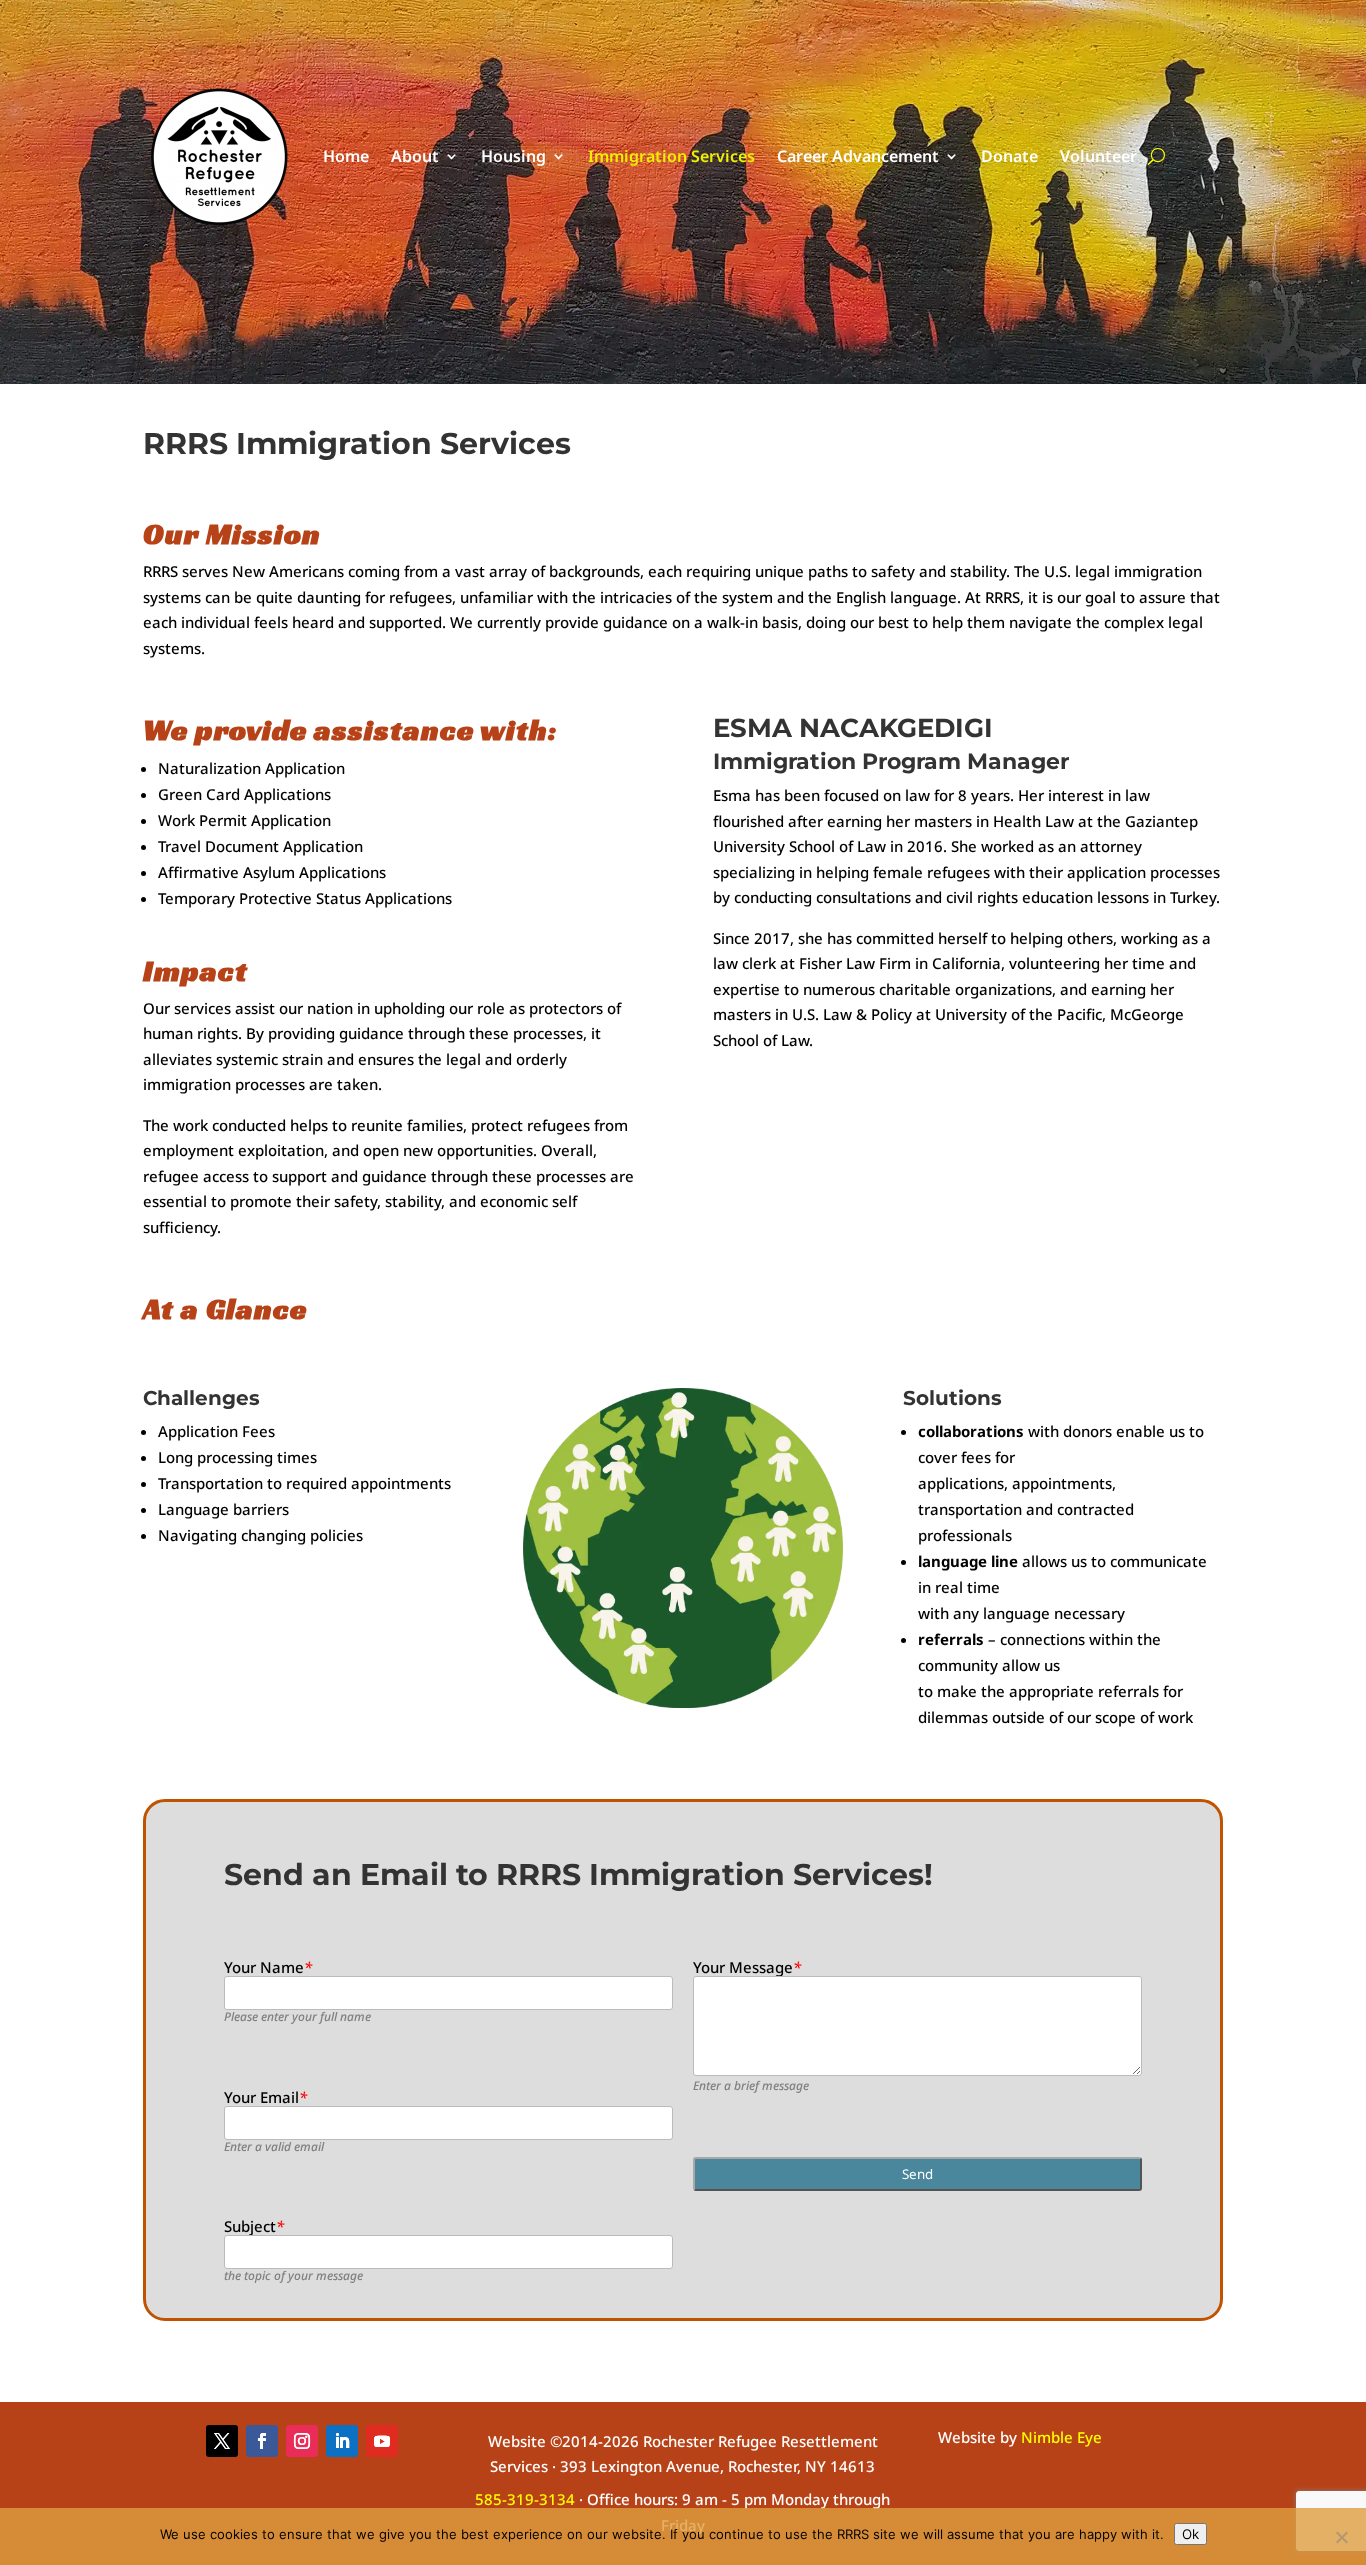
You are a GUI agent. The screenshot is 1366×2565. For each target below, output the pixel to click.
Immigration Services (671, 156)
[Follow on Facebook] (262, 2441)
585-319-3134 (525, 2499)
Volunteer (1098, 156)
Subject (254, 2226)
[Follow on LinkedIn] (342, 2441)
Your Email (265, 2097)
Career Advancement (858, 156)
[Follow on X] (222, 2441)
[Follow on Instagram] (302, 2441)
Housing (513, 156)
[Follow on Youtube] (382, 2441)
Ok (1190, 2534)
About (415, 156)
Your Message (747, 1967)
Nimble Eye (1061, 2437)
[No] (1341, 2537)
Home (346, 156)
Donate (1009, 156)
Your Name (268, 1967)
